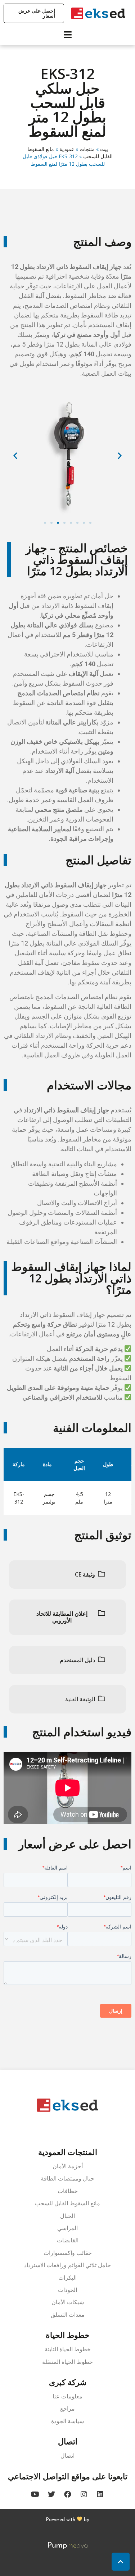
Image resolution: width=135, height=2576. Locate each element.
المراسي (67, 2228)
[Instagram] (84, 2494)
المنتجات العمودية (68, 2152)
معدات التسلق (68, 2315)
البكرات (67, 2278)
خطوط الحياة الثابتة (68, 2349)
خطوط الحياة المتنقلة (67, 2362)
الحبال (67, 2216)
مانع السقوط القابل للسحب (67, 2203)
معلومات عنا (67, 2396)
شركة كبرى (68, 2382)
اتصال (68, 2441)
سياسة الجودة (67, 2421)
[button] (45, 523)
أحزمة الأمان (68, 2166)
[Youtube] (35, 2494)
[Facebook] (68, 2494)
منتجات (87, 149)
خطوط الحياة (68, 2335)
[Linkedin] (100, 2494)
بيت (104, 149)
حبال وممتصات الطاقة (67, 2179)
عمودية (67, 149)
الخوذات (67, 2290)
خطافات (68, 2191)
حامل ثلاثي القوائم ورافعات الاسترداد (67, 2265)
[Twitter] (51, 2494)
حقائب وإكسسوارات (68, 2253)
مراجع (67, 2409)
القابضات (68, 2240)
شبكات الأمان (68, 2302)
